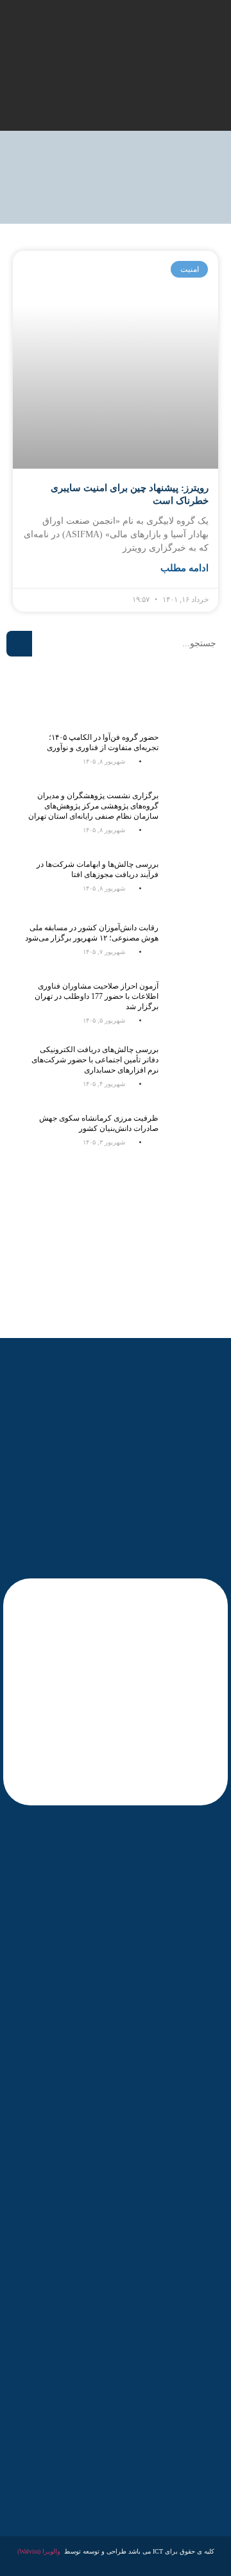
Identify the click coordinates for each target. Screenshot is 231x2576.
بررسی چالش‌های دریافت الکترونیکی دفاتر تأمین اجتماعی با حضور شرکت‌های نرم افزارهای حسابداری (95, 1060)
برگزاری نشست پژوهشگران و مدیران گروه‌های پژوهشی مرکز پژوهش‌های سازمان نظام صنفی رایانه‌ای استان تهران (93, 806)
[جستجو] (19, 644)
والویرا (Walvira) (39, 2551)
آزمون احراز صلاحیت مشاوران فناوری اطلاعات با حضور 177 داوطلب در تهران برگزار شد (97, 996)
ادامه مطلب (184, 568)
